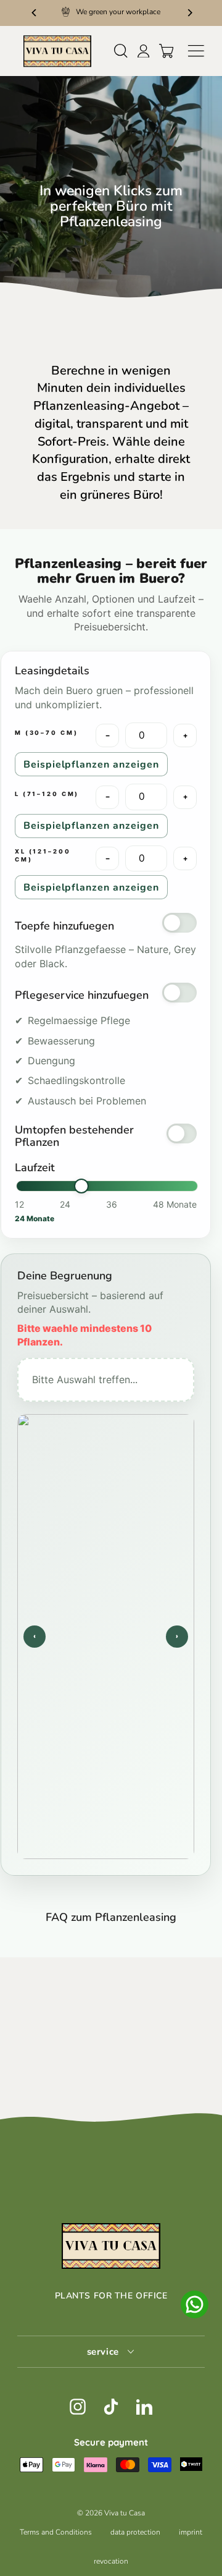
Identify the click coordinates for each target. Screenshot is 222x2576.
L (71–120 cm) (47, 794)
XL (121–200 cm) (43, 855)
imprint (191, 2532)
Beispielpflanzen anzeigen (91, 765)
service (105, 2352)
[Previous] (34, 12)
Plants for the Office (111, 2296)
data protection (135, 2532)
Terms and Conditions (56, 2532)
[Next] (188, 12)
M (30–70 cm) (46, 733)
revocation (111, 2561)
